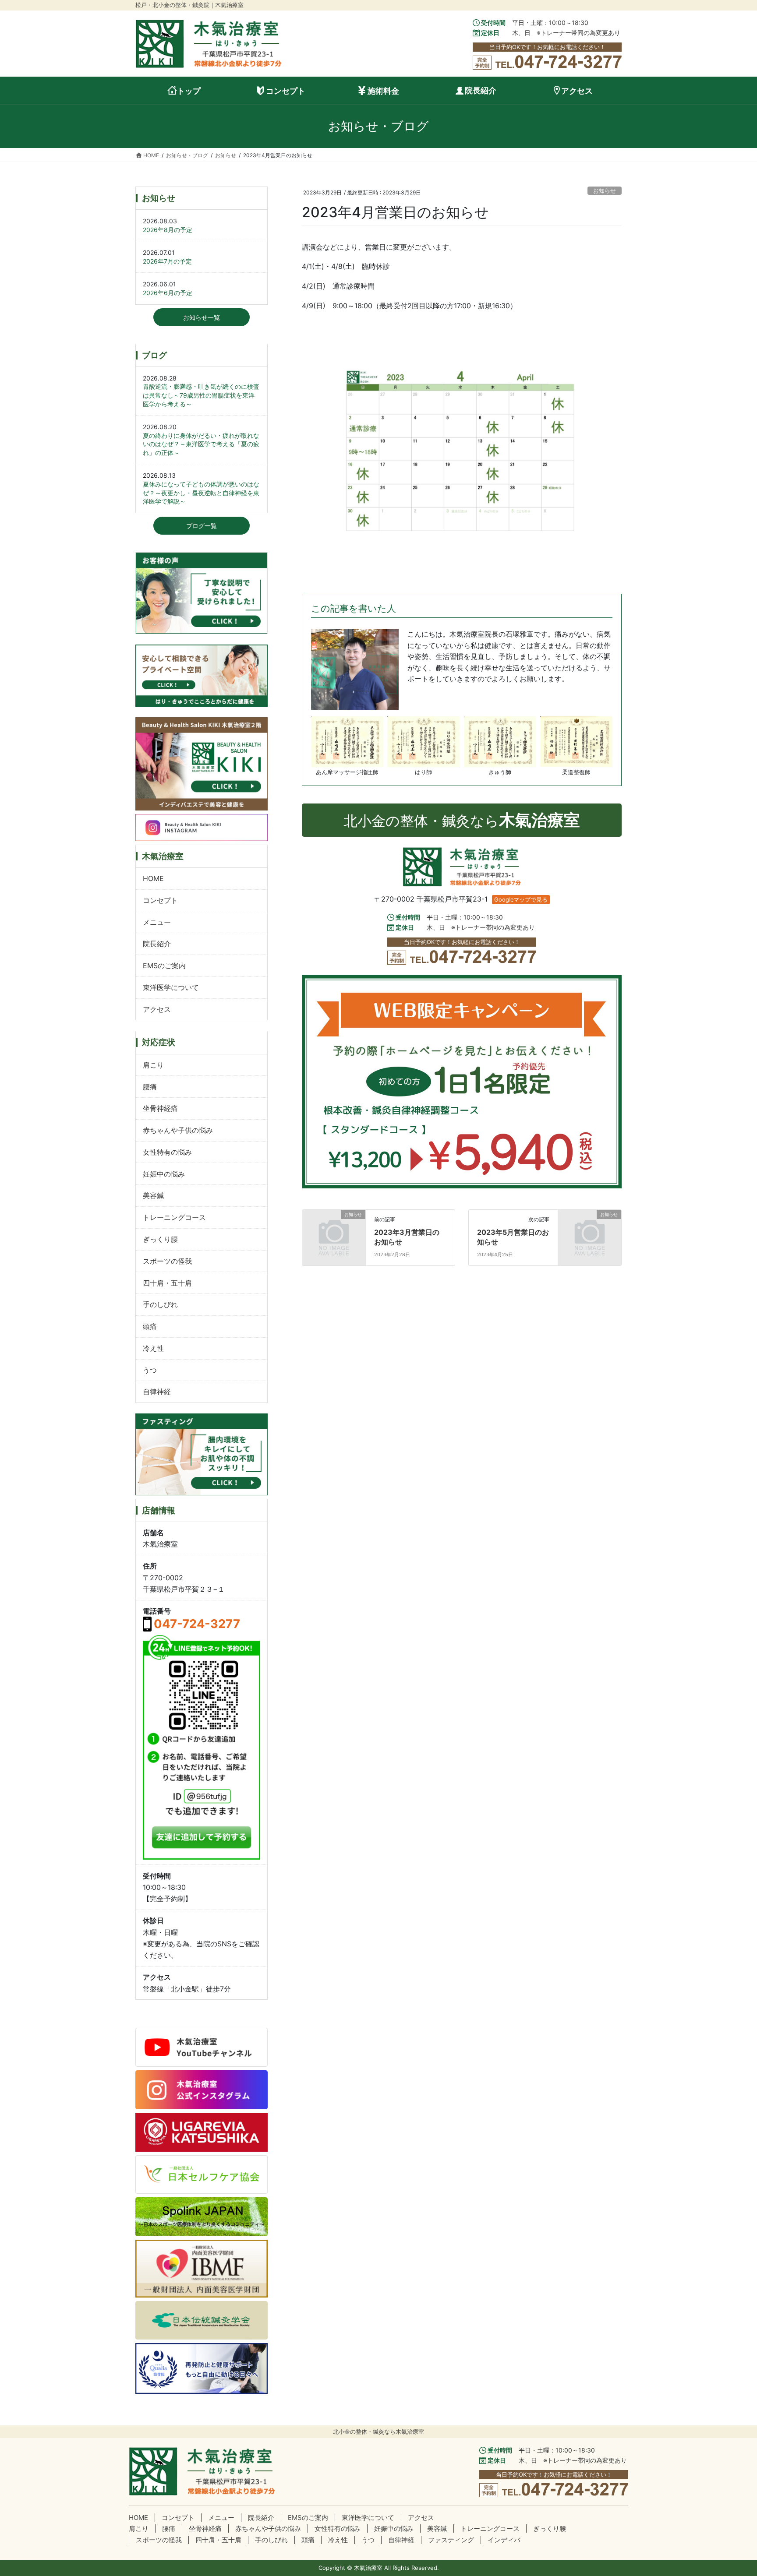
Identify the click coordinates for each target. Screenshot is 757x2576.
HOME (153, 878)
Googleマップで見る (521, 900)
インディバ (504, 2540)
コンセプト (160, 900)
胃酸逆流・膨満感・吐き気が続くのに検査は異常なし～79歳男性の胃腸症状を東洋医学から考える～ (201, 395)
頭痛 (150, 1326)
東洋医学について (171, 987)
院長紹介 (157, 944)
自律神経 (157, 1392)
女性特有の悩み (167, 1152)
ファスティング (451, 2540)
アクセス (157, 1009)
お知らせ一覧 (202, 317)
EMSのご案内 (164, 966)
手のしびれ (160, 1304)
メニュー (157, 922)
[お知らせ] (334, 1229)
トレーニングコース (174, 1217)
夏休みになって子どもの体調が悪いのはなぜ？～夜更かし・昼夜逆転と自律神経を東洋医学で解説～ (201, 493)
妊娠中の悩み (164, 1174)
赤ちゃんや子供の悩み (178, 1130)
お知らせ (605, 191)
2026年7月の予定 (167, 261)
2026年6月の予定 (168, 293)
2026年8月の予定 (168, 230)
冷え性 (153, 1348)
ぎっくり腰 (160, 1239)
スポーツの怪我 (167, 1261)
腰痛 (150, 1087)
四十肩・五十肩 (167, 1283)
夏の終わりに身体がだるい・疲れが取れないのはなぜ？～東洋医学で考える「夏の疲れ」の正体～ (201, 444)
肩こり (153, 1065)
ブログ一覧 (202, 526)
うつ (150, 1370)
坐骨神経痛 (160, 1108)
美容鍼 (153, 1195)
